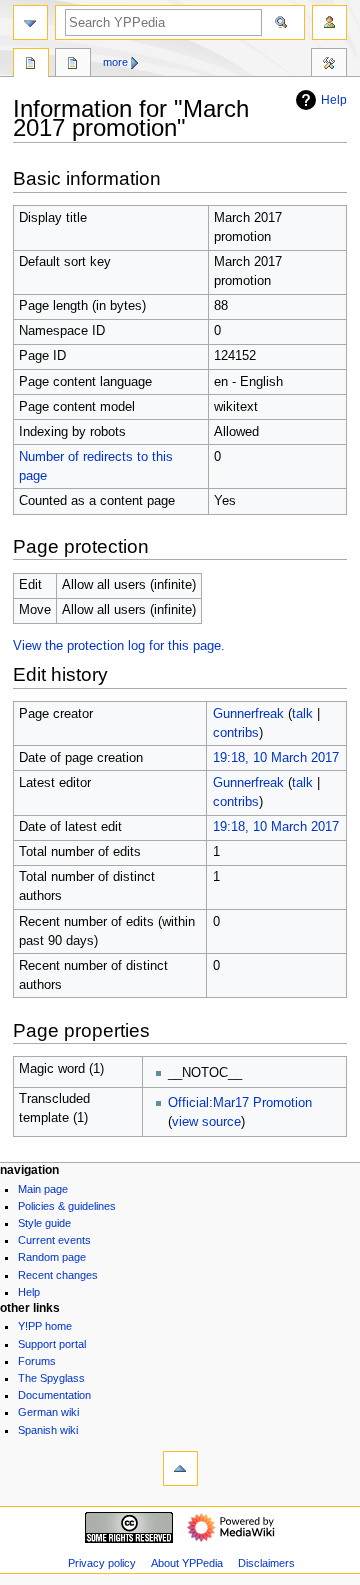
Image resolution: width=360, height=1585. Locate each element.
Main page (43, 1189)
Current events (54, 1240)
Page (31, 65)
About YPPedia (187, 1563)
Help (334, 100)
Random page (52, 1257)
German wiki (48, 1412)
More (115, 62)
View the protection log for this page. (119, 646)
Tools (329, 65)
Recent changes (58, 1275)
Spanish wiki (48, 1430)
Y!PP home (45, 1326)
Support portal (52, 1344)
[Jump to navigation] (30, 22)
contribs (236, 733)
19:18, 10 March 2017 (276, 758)
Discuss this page (73, 65)
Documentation (54, 1395)
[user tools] (329, 22)
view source (206, 1122)
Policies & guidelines (67, 1206)
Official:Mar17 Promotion (240, 1103)
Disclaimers (266, 1563)
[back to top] (180, 1468)
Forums (37, 1361)
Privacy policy (102, 1563)
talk (302, 714)
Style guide (44, 1223)
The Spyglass (51, 1378)
